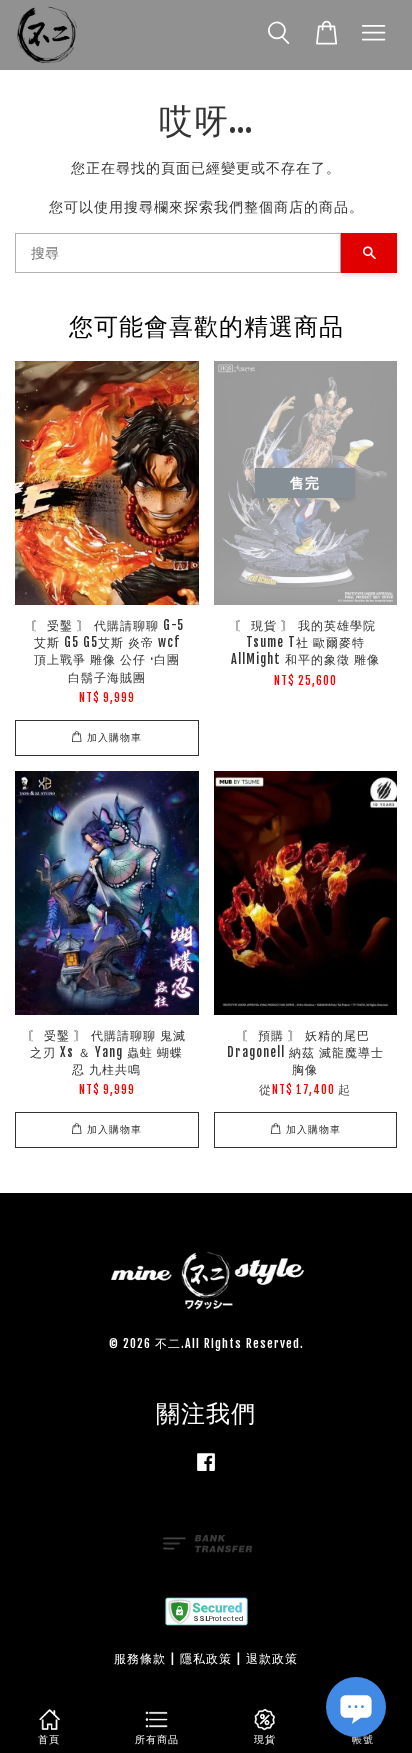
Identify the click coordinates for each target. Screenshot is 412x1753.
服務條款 (140, 1658)
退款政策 (272, 1658)
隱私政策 (206, 1658)
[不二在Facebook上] (206, 1471)
